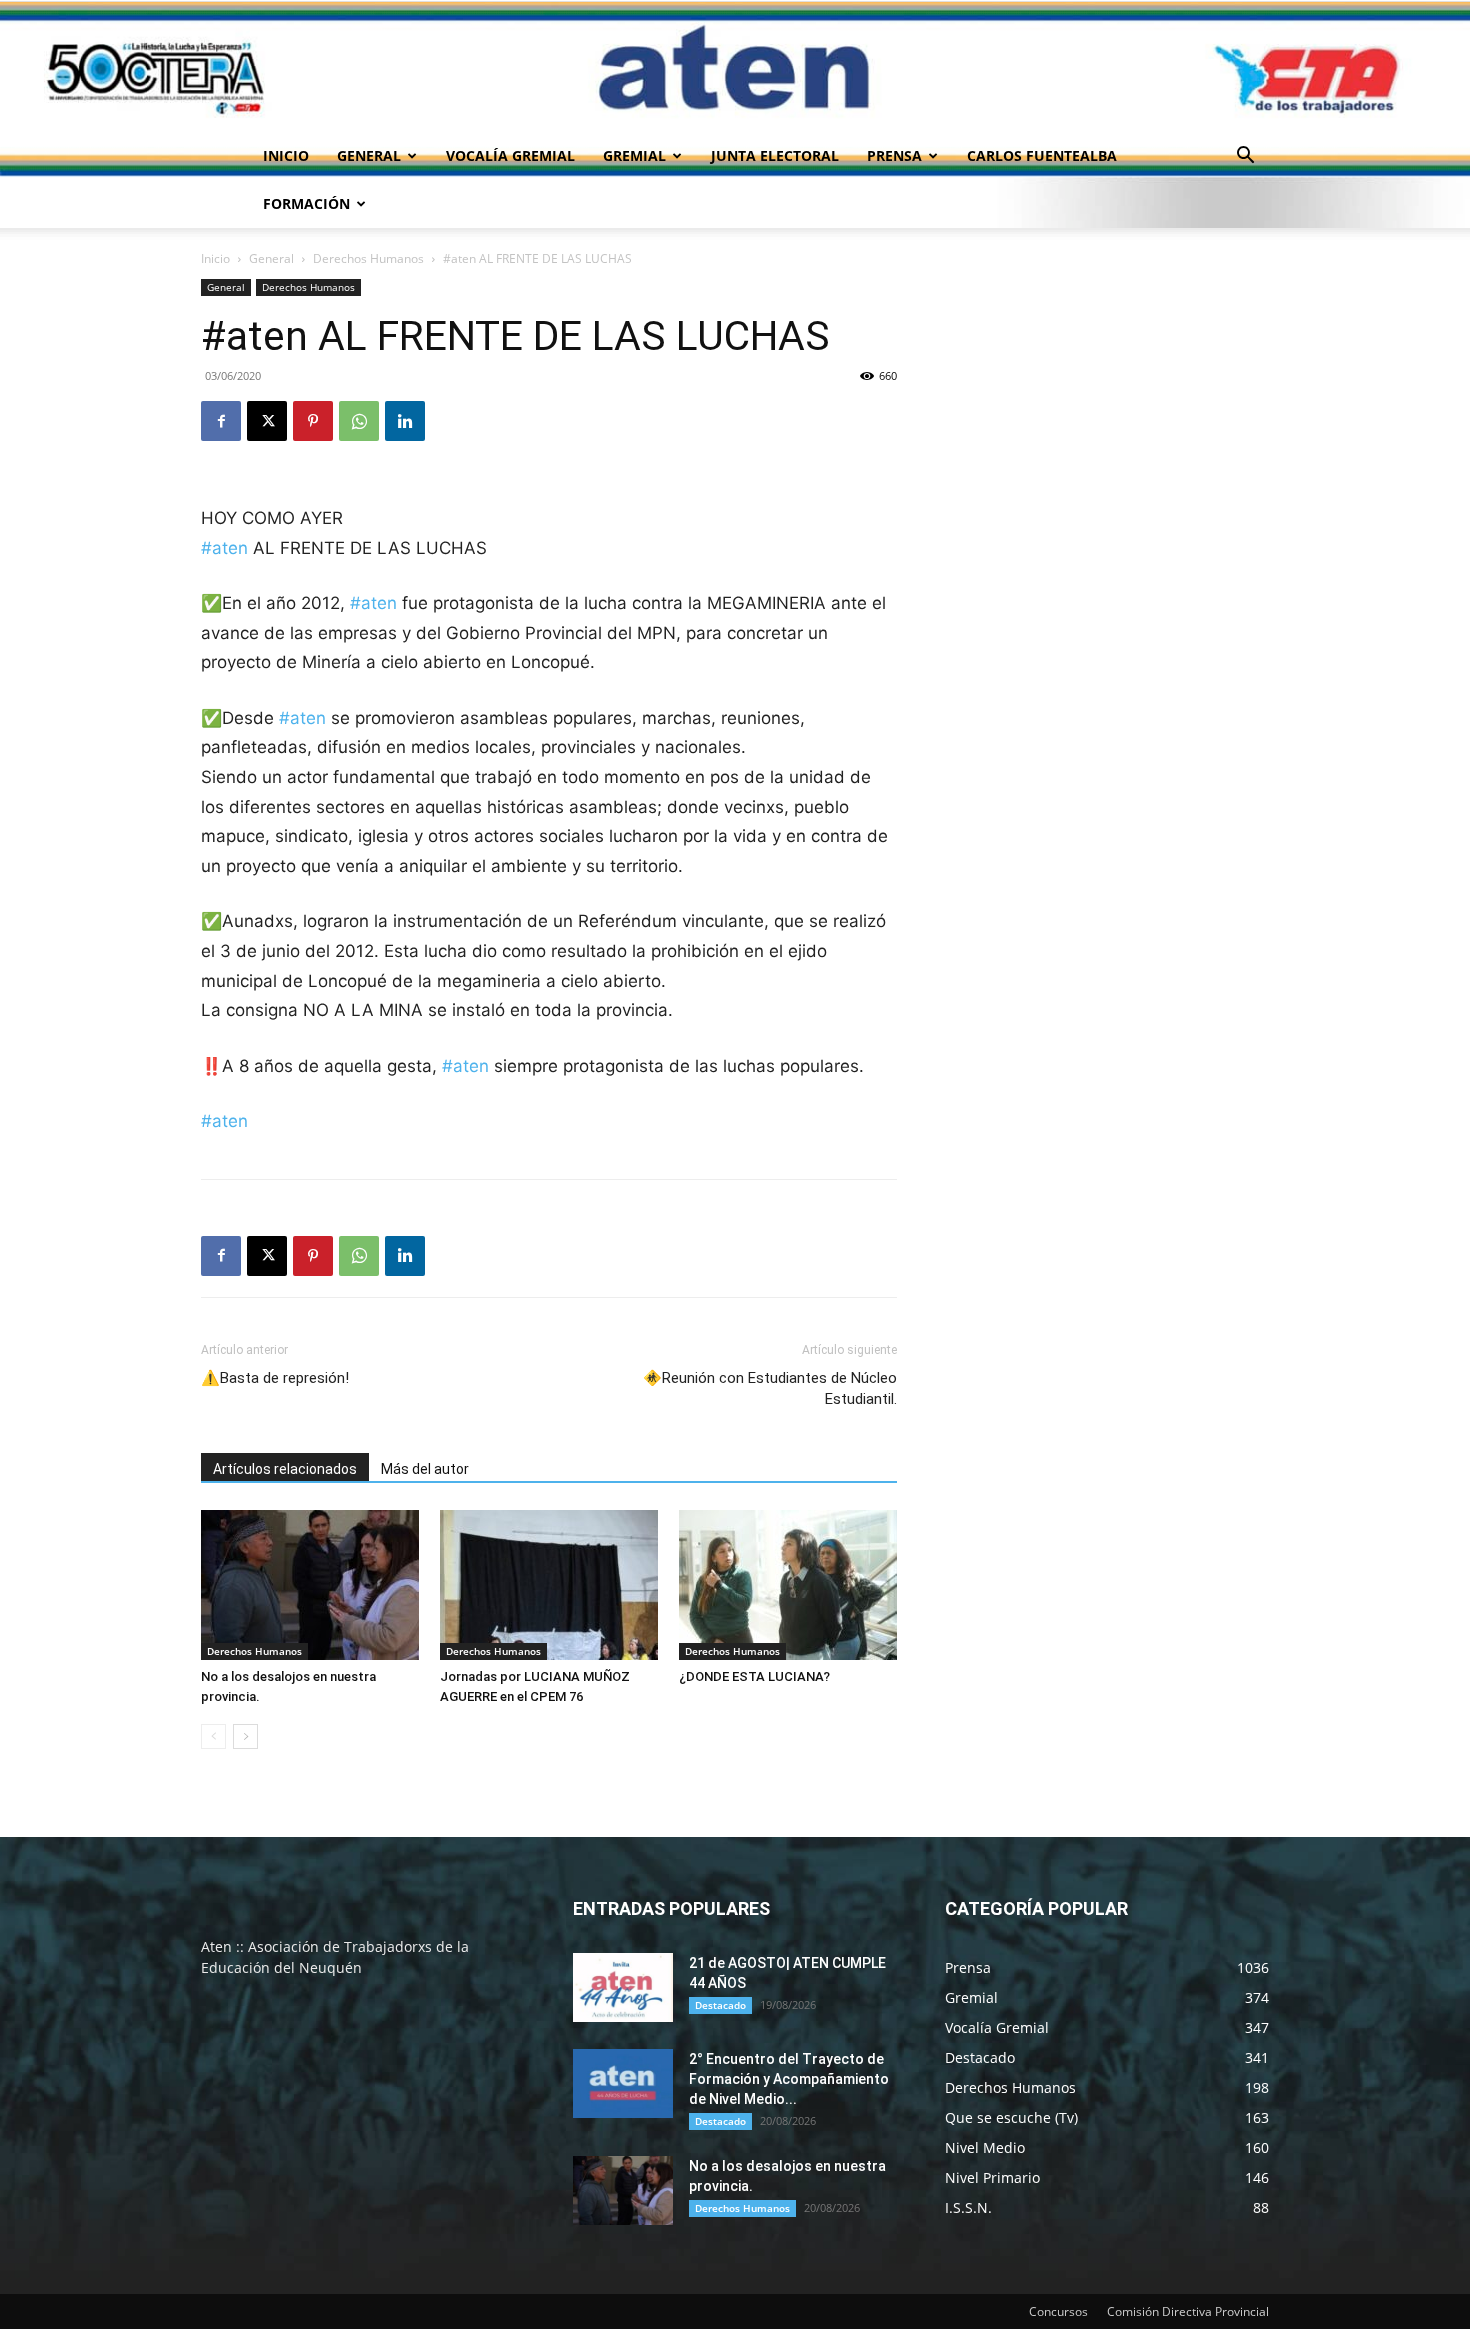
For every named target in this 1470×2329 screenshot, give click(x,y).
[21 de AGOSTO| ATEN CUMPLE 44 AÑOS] (623, 1987)
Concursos (1058, 2311)
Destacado (720, 2005)
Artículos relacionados (285, 1469)
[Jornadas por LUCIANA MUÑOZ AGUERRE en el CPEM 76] (549, 1585)
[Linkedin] (405, 421)
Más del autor (425, 1469)
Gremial (634, 155)
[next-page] (245, 1736)
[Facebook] (221, 421)
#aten (224, 548)
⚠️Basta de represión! (275, 1378)
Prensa (894, 155)
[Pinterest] (313, 421)
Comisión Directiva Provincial (1188, 2311)
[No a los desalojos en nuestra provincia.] (310, 1585)
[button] (1245, 157)
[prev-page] (213, 1736)
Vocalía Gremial (510, 155)
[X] (267, 421)
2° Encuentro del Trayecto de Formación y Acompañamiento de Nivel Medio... (789, 2079)
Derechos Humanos (368, 258)
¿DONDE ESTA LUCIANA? (754, 1676)
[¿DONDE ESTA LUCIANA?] (788, 1585)
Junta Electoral (775, 155)
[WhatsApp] (359, 421)
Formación (306, 203)
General (369, 155)
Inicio (286, 155)
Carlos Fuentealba (1042, 155)
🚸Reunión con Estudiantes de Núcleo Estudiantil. (770, 1388)
